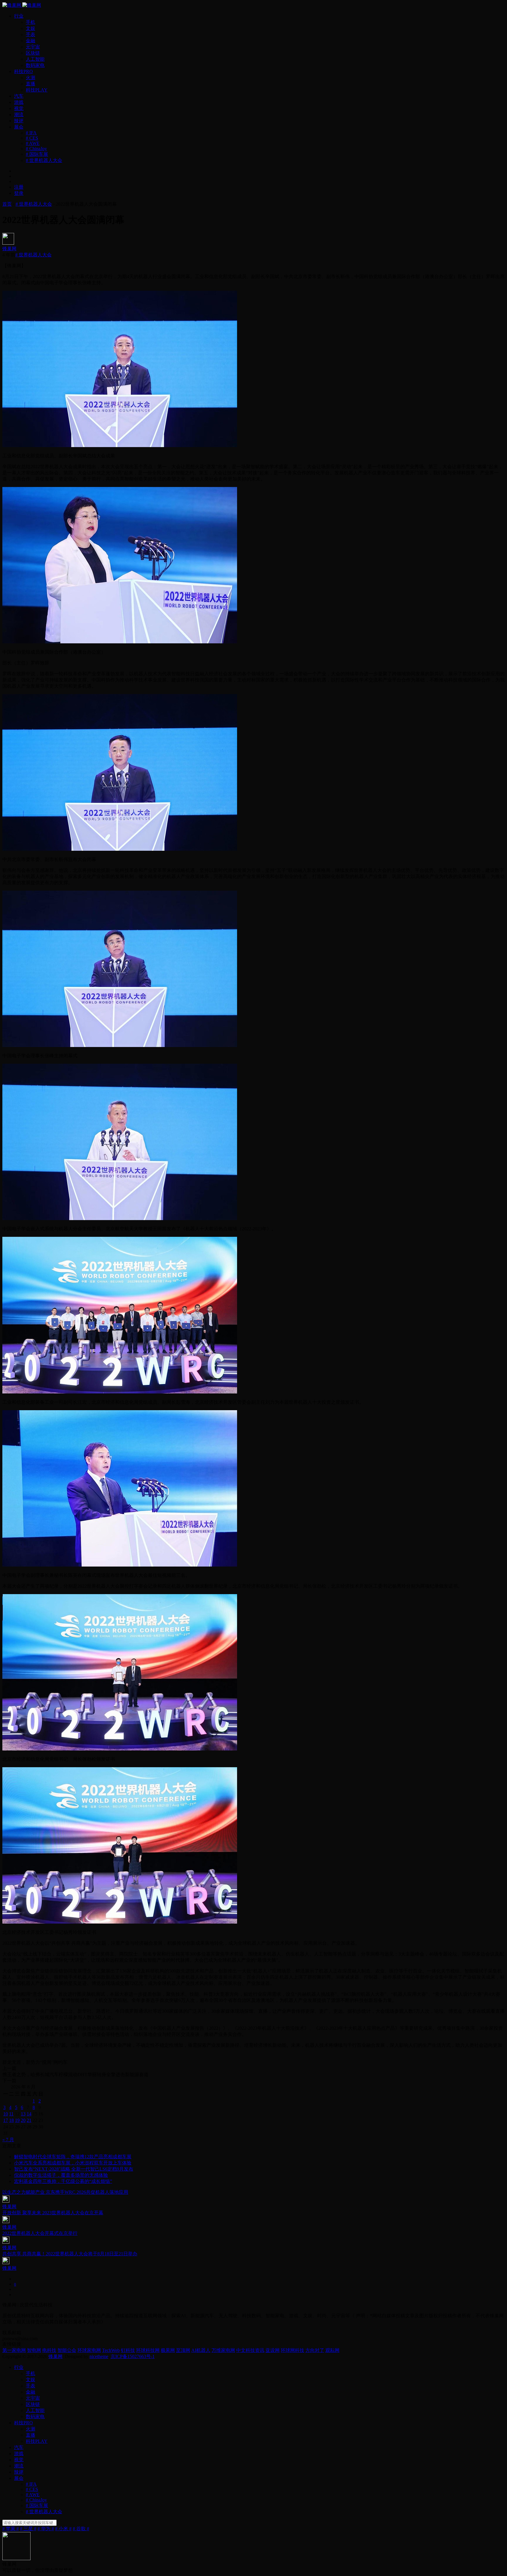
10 (6, 2114)
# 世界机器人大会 (44, 160)
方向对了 (315, 2350)
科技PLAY (37, 90)
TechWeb (111, 2350)
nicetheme (99, 2356)
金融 (31, 41)
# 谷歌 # (81, 2529)
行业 (19, 16)
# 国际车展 (37, 154)
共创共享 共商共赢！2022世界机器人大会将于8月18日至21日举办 (70, 2254)
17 (6, 2120)
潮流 (19, 115)
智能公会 (67, 2350)
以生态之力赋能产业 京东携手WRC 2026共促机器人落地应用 (65, 2192)
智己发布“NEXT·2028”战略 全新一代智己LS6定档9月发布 (74, 2169)
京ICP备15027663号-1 (133, 2356)
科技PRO (23, 71)
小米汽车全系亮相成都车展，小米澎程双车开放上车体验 (73, 2163)
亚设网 (273, 2350)
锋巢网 (9, 249)
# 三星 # (28, 2529)
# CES (32, 138)
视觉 (19, 108)
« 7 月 (8, 2140)
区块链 (33, 53)
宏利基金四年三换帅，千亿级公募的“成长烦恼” (63, 2181)
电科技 (49, 2350)
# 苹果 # (11, 2529)
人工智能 (35, 59)
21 (29, 2120)
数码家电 (35, 65)
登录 (19, 193)
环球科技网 (148, 2350)
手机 (31, 22)
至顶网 (183, 2350)
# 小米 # (63, 2529)
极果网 (168, 2350)
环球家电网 (89, 2350)
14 (29, 2114)
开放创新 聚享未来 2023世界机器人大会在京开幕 (53, 2213)
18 (11, 2120)
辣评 (19, 121)
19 (17, 2120)
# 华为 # (46, 2529)
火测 (31, 78)
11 (11, 2114)
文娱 (31, 28)
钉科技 (128, 2350)
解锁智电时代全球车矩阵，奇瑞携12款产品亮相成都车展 (73, 2157)
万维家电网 (223, 2350)
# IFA (31, 133)
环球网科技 (293, 2350)
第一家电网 (14, 2350)
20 (23, 2120)
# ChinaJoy (36, 149)
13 (23, 2114)
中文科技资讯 (250, 2350)
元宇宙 (33, 47)
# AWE (33, 143)
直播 (31, 84)
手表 (31, 34)
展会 (19, 127)
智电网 (34, 2350)
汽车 (19, 96)
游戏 (19, 102)
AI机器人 (201, 2350)
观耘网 (332, 2350)
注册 (19, 187)
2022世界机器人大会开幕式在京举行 (40, 2233)
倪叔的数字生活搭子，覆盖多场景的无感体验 (61, 2175)
